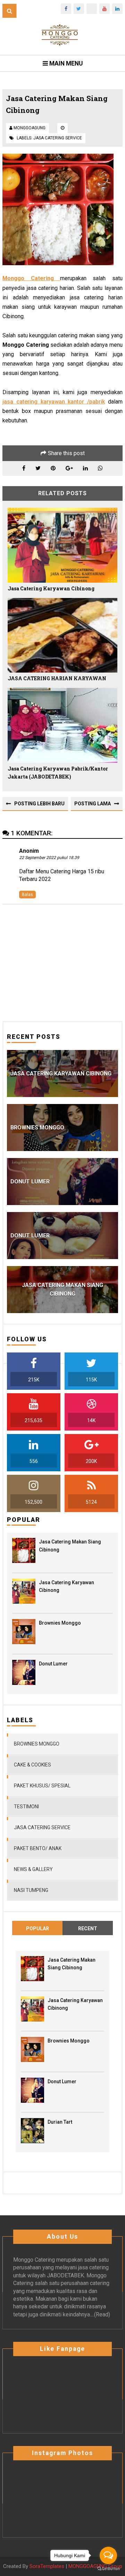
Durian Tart (60, 2122)
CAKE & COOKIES (32, 1765)
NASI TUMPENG (31, 1890)
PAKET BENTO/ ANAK (38, 1848)
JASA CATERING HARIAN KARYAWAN (57, 678)
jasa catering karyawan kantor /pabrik (54, 402)
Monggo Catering (34, 2260)
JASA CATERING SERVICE (58, 138)
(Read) (102, 2314)
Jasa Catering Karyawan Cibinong (51, 588)
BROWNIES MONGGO (37, 1744)
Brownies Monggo (60, 1623)
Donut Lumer (53, 1664)
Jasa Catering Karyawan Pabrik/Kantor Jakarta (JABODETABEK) (58, 773)
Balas (27, 895)
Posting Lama (93, 804)
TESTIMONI (26, 1807)
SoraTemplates (47, 2566)
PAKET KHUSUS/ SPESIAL (42, 1786)
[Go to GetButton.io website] (108, 2569)
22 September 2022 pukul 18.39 (49, 858)
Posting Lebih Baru (39, 804)
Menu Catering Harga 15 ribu (70, 871)
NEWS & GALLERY (33, 1869)
